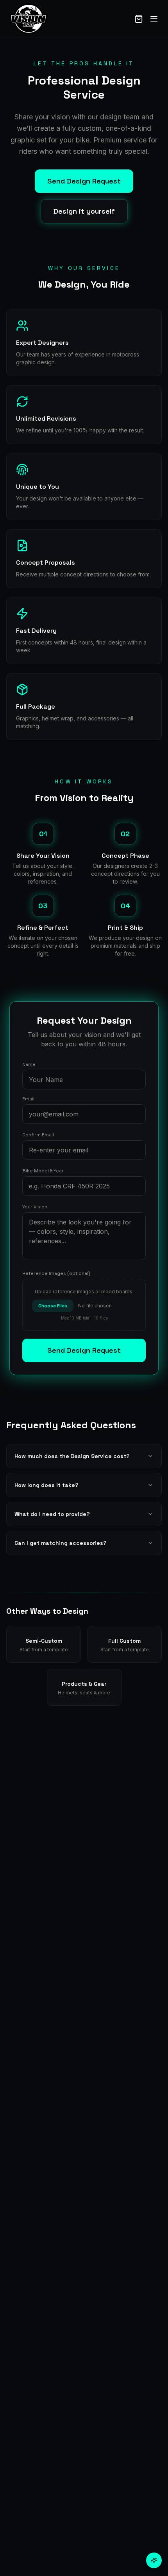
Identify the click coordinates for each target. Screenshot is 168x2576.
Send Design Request (84, 181)
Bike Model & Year (43, 1171)
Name (29, 1064)
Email (28, 1099)
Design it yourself (84, 211)
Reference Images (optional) (56, 1273)
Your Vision (35, 1207)
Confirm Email (38, 1135)
